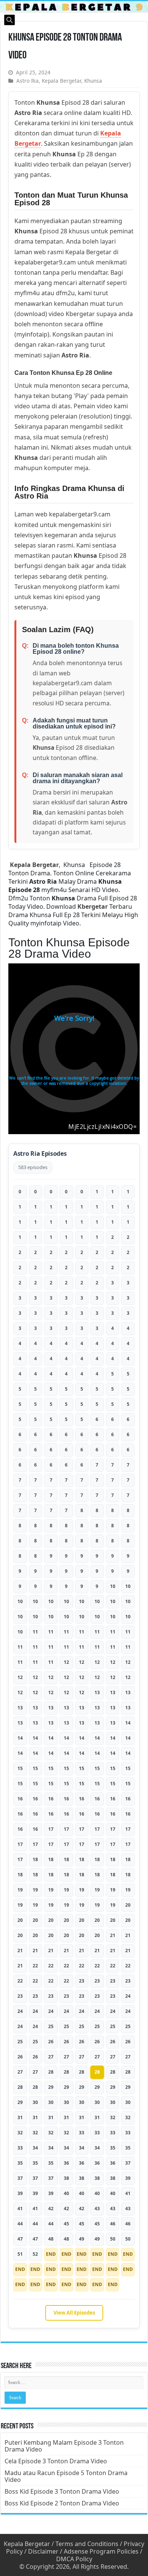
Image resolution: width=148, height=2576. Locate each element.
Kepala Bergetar (61, 81)
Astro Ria (28, 81)
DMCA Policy (74, 2559)
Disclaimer (43, 2551)
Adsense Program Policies (101, 2551)
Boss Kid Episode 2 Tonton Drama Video (62, 2503)
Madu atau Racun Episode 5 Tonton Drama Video (66, 2476)
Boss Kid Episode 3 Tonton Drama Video (62, 2491)
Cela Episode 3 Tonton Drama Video (56, 2461)
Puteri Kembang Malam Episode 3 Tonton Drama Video (64, 2446)
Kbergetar (93, 906)
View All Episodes (74, 2313)
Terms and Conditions (87, 2544)
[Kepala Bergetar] (74, 7)
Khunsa (93, 81)
